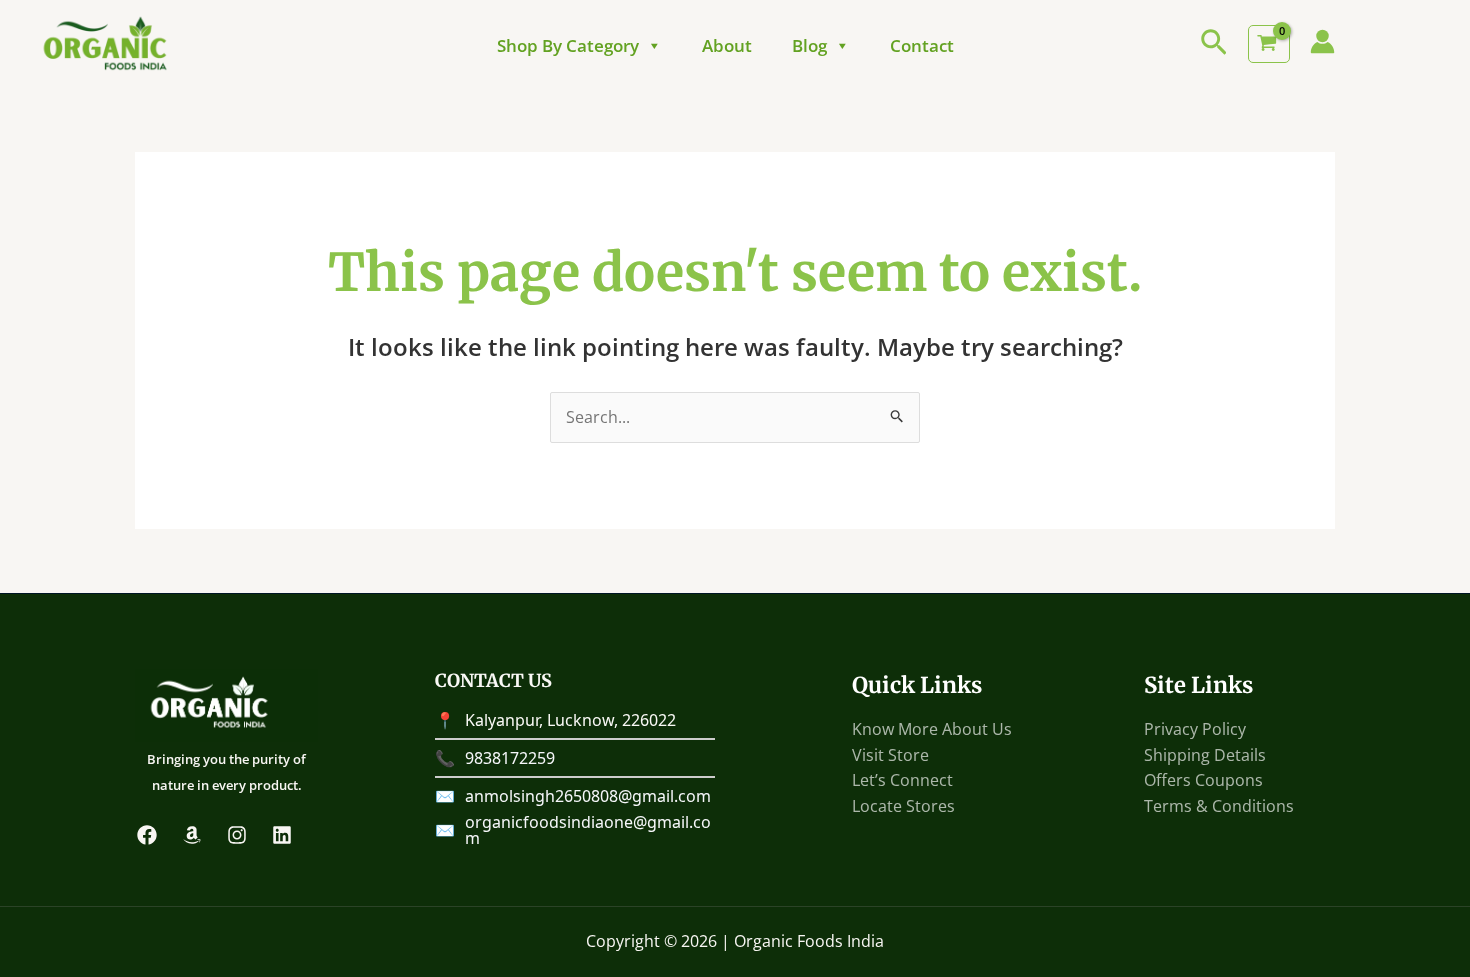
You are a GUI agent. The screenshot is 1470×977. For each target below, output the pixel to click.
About (727, 46)
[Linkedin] (282, 835)
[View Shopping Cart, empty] (1269, 44)
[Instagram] (237, 835)
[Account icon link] (1322, 41)
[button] (1214, 44)
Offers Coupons (1203, 780)
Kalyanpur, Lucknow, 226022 (570, 720)
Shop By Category (568, 46)
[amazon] (192, 835)
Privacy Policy (1195, 729)
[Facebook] (147, 835)
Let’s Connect (902, 780)
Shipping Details (1205, 755)
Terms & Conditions (1219, 806)
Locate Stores (903, 806)
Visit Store (890, 755)
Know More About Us (932, 729)
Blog (809, 46)
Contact (922, 46)
